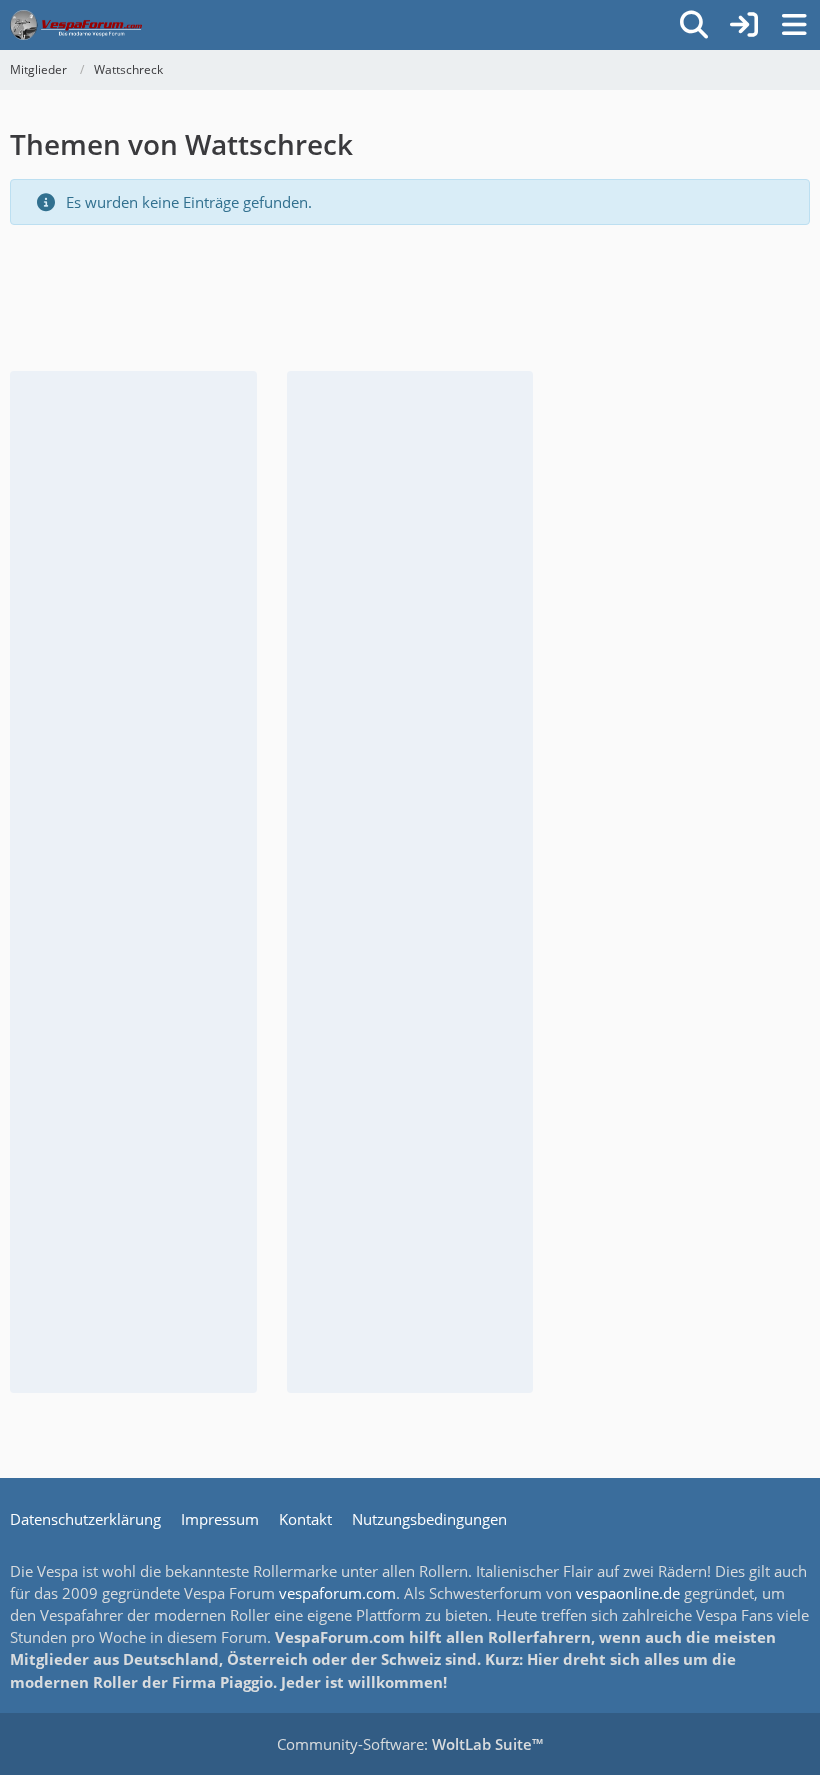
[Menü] (794, 25)
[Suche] (694, 25)
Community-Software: (410, 1744)
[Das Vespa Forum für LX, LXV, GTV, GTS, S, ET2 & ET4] (76, 25)
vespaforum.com (337, 1593)
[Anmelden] (744, 25)
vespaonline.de (628, 1593)
